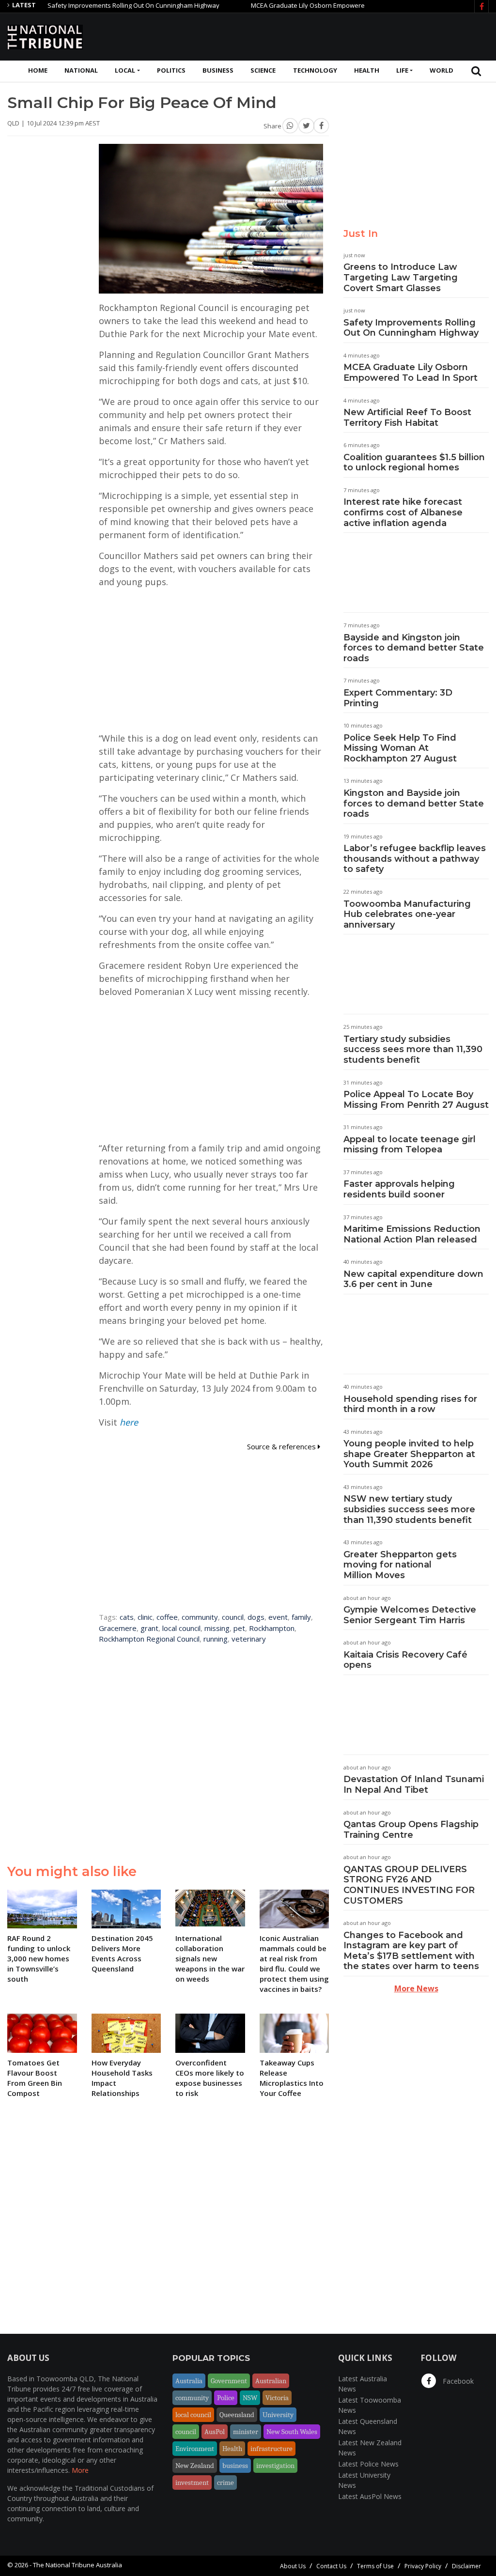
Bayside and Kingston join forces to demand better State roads (414, 648)
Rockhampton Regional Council (149, 1639)
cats (127, 1617)
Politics (171, 70)
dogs (256, 1617)
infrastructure (271, 2449)
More (80, 2470)
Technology (315, 70)
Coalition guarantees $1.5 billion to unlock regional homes (414, 463)
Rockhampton (272, 1628)
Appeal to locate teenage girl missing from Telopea (410, 1145)
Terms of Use (375, 2566)
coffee (167, 1617)
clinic (145, 1617)
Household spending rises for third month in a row (410, 1404)
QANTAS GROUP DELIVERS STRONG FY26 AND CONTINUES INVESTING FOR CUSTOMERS (409, 1885)
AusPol (215, 2432)
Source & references (282, 1446)
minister (246, 2432)
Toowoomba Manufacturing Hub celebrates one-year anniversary (407, 914)
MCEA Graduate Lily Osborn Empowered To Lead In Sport (293, 5)
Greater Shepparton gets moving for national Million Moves (400, 1565)
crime (225, 2483)
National (81, 70)
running (216, 1639)
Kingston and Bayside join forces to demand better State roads (414, 803)
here (129, 1422)
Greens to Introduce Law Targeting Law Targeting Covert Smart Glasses (401, 277)
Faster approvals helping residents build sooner (399, 1189)
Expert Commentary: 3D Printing (398, 698)
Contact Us (331, 2566)
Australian (271, 2381)
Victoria (277, 2398)
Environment (195, 2449)
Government (229, 2381)
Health (367, 70)
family (301, 1617)
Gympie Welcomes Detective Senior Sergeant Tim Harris (410, 1615)
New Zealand (195, 2466)
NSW (250, 2398)
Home (38, 70)
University (278, 2415)
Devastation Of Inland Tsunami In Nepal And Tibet (414, 1785)
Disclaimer (466, 2566)
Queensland (237, 2415)
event (278, 1617)
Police (226, 2398)
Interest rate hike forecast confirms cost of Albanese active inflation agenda (403, 512)
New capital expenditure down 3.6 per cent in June (413, 1279)
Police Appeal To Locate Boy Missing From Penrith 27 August (416, 1100)
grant (149, 1628)
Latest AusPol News (370, 2496)
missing (217, 1628)
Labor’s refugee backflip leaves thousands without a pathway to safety (415, 859)
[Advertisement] (312, 35)
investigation (275, 2466)
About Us (293, 2566)
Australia (189, 2381)
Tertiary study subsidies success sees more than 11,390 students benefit (413, 1049)
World (442, 70)
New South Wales (292, 2432)
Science (263, 70)
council (233, 1617)
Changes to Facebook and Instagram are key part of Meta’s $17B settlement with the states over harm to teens (411, 1951)
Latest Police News (368, 2464)
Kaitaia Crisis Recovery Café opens (405, 1660)
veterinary (249, 1639)
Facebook (457, 2381)
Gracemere (118, 1628)
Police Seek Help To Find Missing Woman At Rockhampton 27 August (400, 748)
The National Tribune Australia (77, 2565)
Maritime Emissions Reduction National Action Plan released (412, 1234)
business (235, 2466)
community (200, 1617)
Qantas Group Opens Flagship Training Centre (411, 1830)
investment (192, 2483)
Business (218, 70)
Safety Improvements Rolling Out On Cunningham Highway (92, 5)
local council (181, 1628)
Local (125, 70)
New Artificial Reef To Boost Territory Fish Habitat (407, 418)
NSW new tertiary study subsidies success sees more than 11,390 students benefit (409, 1509)
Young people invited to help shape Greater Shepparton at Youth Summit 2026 (409, 1454)
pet (239, 1628)
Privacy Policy (423, 2566)
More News (416, 1988)
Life (402, 70)
